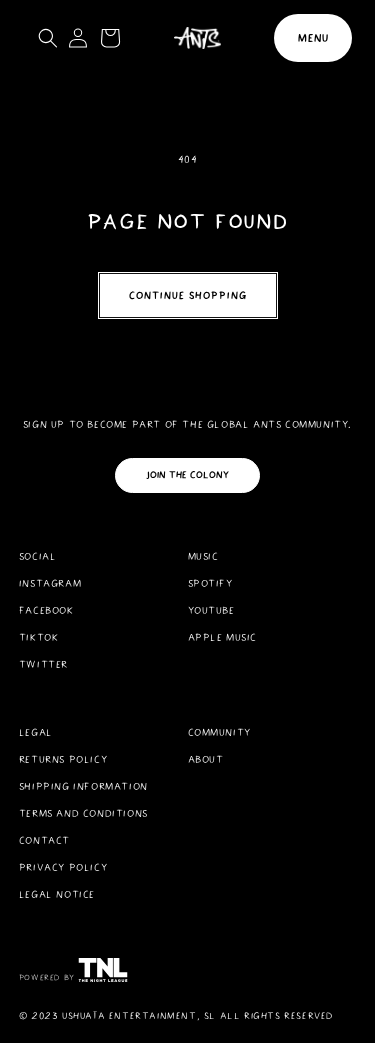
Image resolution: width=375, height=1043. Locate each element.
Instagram (50, 583)
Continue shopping (188, 295)
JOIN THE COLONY (187, 475)
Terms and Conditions (83, 813)
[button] (313, 38)
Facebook (46, 610)
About (206, 759)
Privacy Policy (63, 867)
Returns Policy (63, 759)
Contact (44, 840)
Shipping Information (83, 786)
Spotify (210, 583)
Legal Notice (57, 894)
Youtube (211, 610)
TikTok (39, 637)
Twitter (43, 664)
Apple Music (223, 637)
